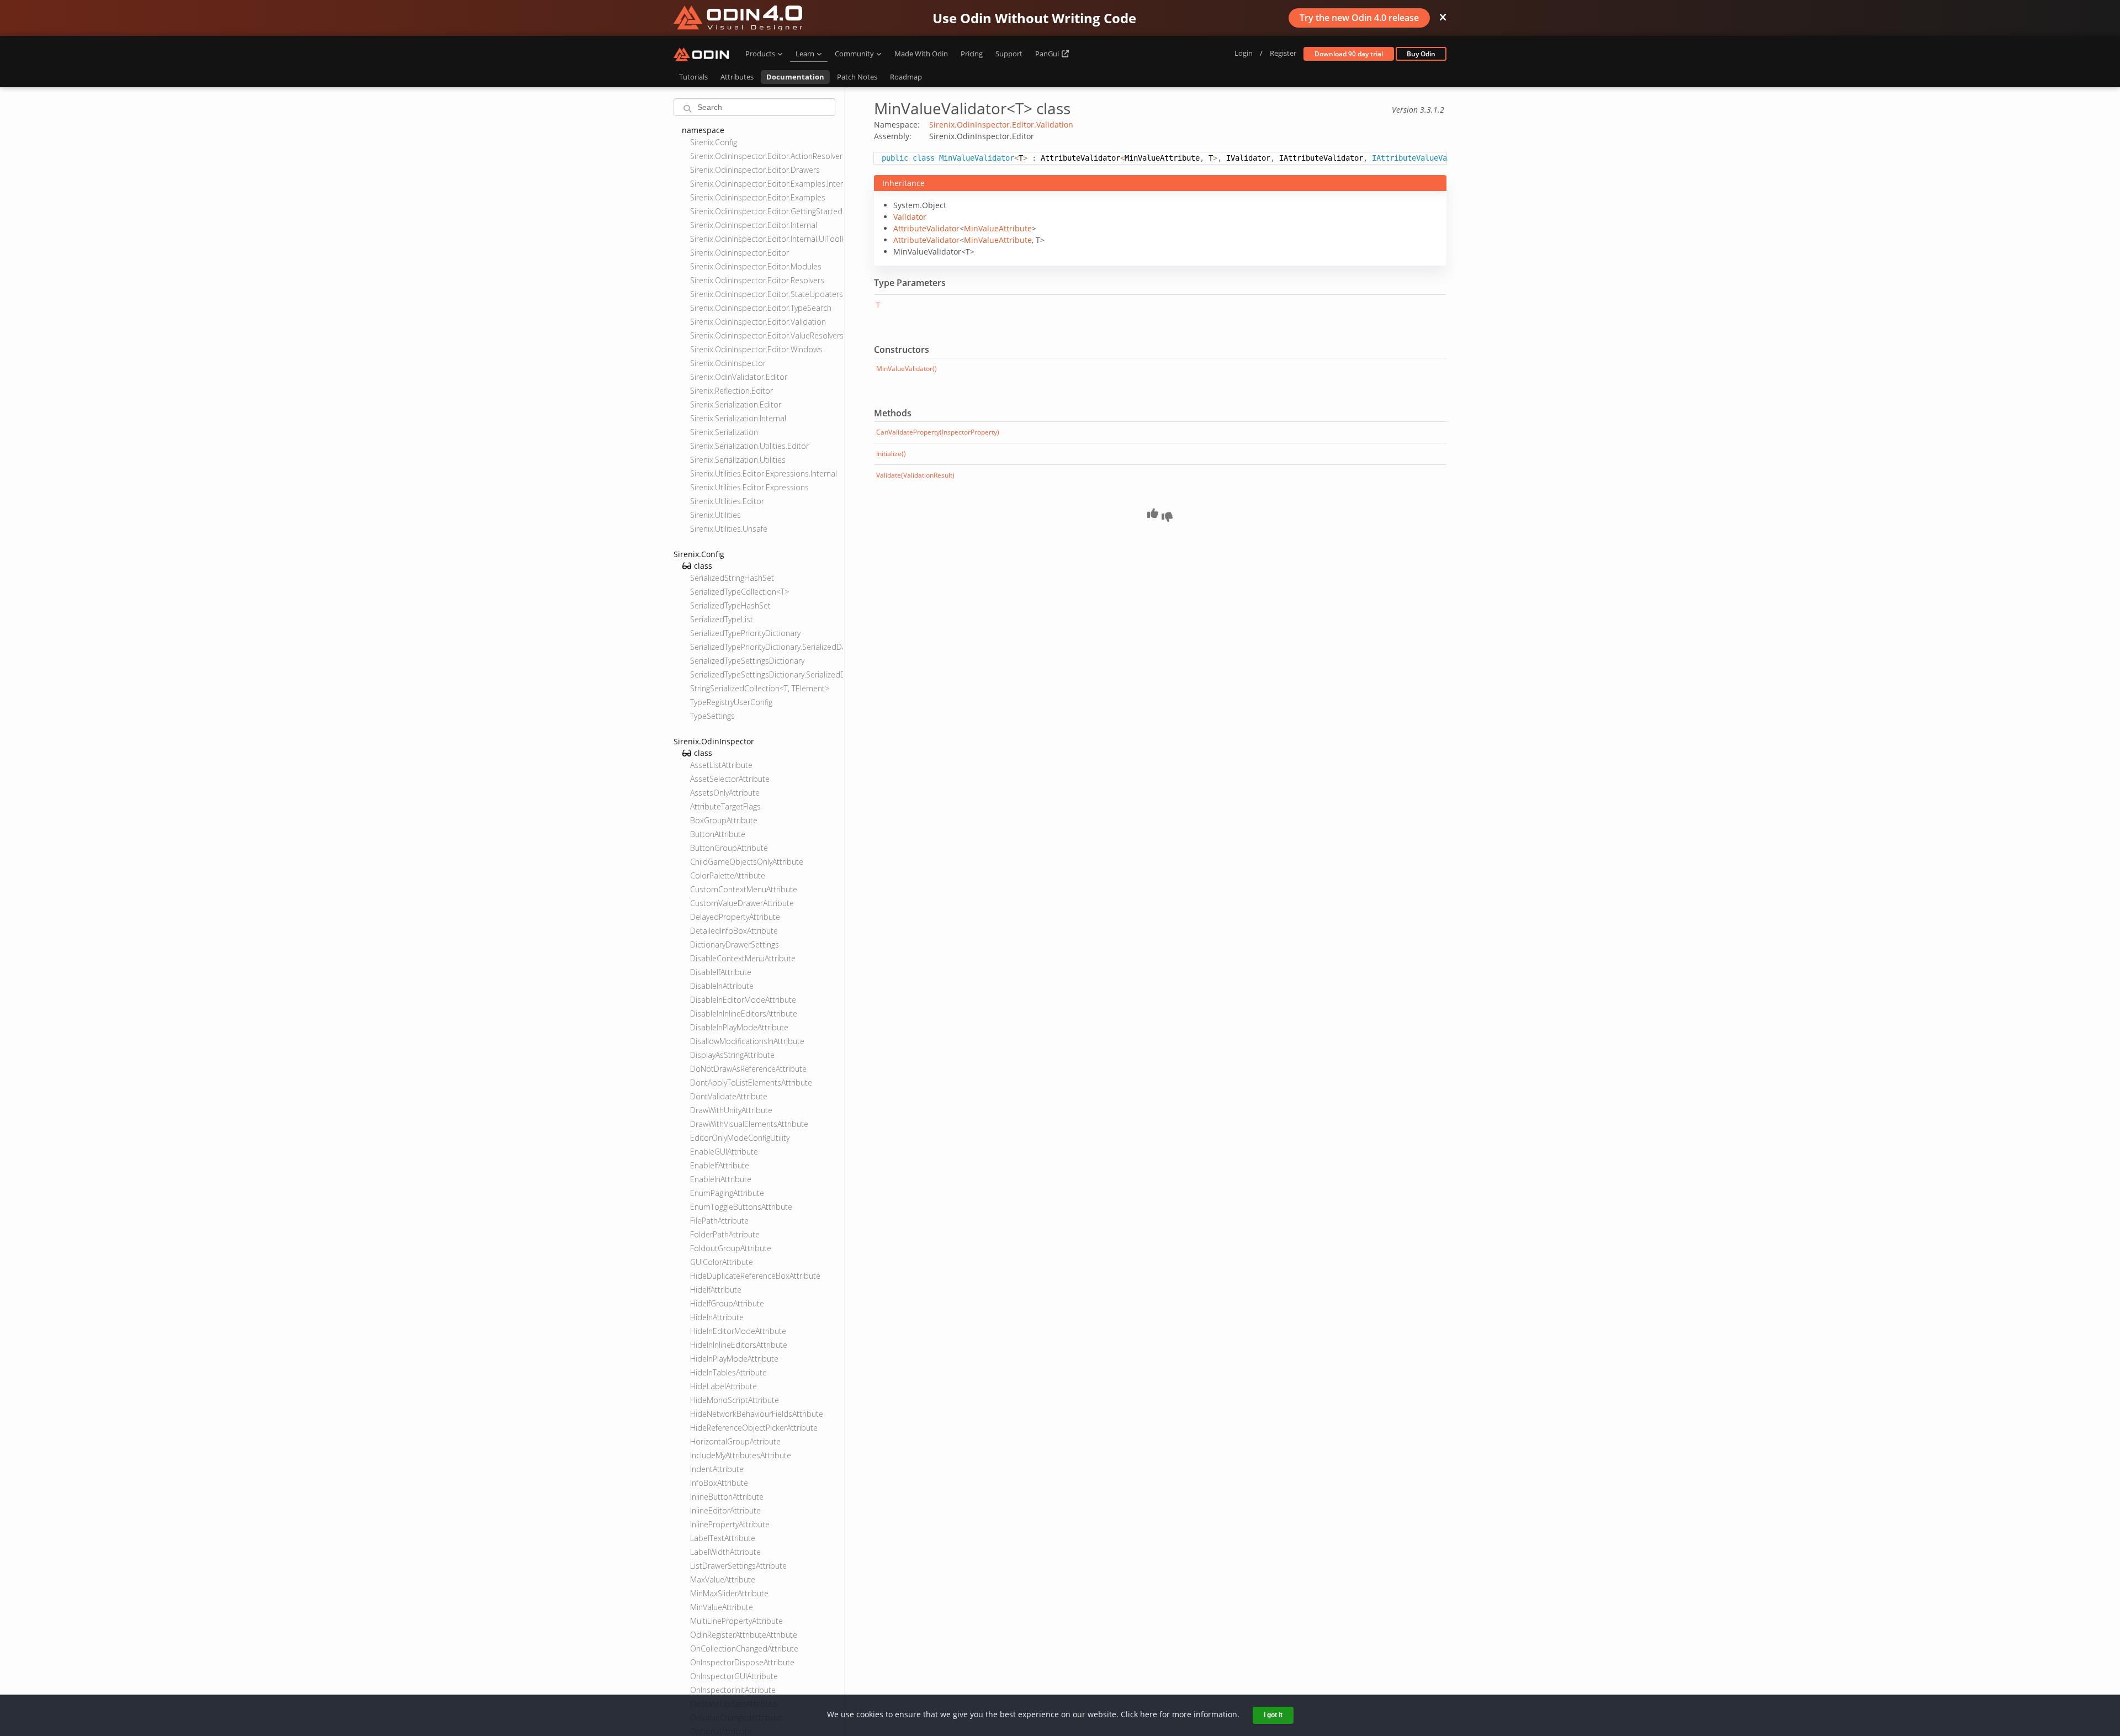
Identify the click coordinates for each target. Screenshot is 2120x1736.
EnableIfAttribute (720, 1165)
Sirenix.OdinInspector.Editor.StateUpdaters (767, 294)
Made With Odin (921, 54)
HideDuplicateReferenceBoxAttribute (755, 1276)
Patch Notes (857, 77)
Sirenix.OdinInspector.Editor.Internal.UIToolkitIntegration (767, 239)
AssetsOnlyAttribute (725, 793)
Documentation (795, 77)
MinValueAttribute (722, 1607)
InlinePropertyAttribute (730, 1524)
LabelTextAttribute (723, 1538)
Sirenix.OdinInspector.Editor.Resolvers (757, 280)
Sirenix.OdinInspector (728, 363)
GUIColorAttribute (722, 1262)
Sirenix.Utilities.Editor (727, 501)
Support (1009, 54)
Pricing (972, 54)
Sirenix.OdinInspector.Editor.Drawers (755, 170)
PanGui (1048, 54)
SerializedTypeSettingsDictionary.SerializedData (767, 674)
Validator (910, 217)
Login (1244, 53)
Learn (805, 54)
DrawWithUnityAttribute (731, 1110)
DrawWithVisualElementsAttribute (749, 1124)
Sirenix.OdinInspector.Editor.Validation (758, 322)
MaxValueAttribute (723, 1579)
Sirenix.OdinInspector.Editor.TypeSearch (761, 308)
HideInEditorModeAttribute (738, 1331)
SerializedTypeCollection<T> (740, 592)
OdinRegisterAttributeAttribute (744, 1635)
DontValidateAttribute (729, 1096)
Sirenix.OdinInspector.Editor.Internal (754, 225)
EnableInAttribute (721, 1179)
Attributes (737, 77)
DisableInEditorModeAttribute (743, 1000)
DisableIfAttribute (721, 972)
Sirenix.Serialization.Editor (736, 404)
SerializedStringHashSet (732, 578)
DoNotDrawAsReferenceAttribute (748, 1069)
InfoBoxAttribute (719, 1483)
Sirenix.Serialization (724, 432)
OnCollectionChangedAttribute (744, 1648)
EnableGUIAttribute (724, 1152)
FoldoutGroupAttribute (731, 1248)
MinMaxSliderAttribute (729, 1593)
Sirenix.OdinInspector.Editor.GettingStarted (766, 211)
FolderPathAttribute (725, 1234)
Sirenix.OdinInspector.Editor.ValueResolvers (767, 335)
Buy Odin (1421, 54)
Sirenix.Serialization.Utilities (738, 460)
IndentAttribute (717, 1469)
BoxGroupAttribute (724, 820)
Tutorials (693, 77)
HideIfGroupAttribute (727, 1303)
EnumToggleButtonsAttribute (741, 1207)
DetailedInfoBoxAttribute (734, 931)
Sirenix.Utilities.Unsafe (729, 529)
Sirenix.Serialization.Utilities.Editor (749, 446)
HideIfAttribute (716, 1290)
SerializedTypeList (722, 619)
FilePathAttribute (719, 1221)
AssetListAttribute (721, 765)
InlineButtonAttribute (727, 1497)
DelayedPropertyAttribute (735, 917)
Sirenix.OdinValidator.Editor (739, 377)
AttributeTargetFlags (725, 806)
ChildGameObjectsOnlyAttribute (747, 862)
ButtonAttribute (718, 834)
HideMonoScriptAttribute (735, 1400)
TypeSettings (712, 716)
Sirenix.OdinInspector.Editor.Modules (756, 266)
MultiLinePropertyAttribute (736, 1621)
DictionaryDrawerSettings (735, 944)
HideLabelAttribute (724, 1386)
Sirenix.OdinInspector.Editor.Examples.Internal (767, 184)
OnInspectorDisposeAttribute (742, 1662)
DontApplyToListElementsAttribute (751, 1083)
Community (854, 54)
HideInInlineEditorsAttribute (739, 1345)
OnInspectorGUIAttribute (734, 1676)
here (1149, 1714)
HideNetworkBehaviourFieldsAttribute (757, 1414)
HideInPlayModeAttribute (734, 1359)
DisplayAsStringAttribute (732, 1055)
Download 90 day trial (1349, 54)
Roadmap (906, 77)
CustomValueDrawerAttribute (742, 903)
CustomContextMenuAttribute (744, 889)
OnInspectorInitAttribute (733, 1690)
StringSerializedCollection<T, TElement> (760, 688)
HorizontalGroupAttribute (735, 1441)
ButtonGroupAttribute (729, 848)
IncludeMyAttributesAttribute (741, 1455)
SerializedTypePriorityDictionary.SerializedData (767, 647)
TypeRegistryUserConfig (731, 702)
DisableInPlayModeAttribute (739, 1027)
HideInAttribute (717, 1317)
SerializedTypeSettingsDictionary (747, 661)
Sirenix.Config (714, 142)
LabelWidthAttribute (725, 1552)
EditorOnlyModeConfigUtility (740, 1138)
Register (1283, 53)
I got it (1273, 1715)
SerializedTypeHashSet (730, 605)
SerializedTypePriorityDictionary (745, 633)
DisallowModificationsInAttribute (747, 1041)
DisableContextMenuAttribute (743, 958)
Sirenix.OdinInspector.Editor (740, 253)
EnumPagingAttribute (727, 1193)
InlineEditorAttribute (725, 1510)
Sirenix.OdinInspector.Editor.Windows (756, 349)
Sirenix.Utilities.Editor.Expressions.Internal (764, 473)
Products (760, 54)
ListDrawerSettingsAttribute (738, 1566)
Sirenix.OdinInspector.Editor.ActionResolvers (767, 156)
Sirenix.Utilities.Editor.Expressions (749, 487)
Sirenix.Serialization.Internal (738, 418)
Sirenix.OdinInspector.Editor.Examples (758, 197)
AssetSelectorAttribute (730, 779)
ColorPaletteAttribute (728, 875)
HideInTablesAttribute (728, 1372)
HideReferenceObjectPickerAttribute (754, 1428)
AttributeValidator (926, 228)
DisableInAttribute (722, 986)
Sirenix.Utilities (715, 515)
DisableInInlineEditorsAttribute (744, 1013)
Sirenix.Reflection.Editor (732, 391)
